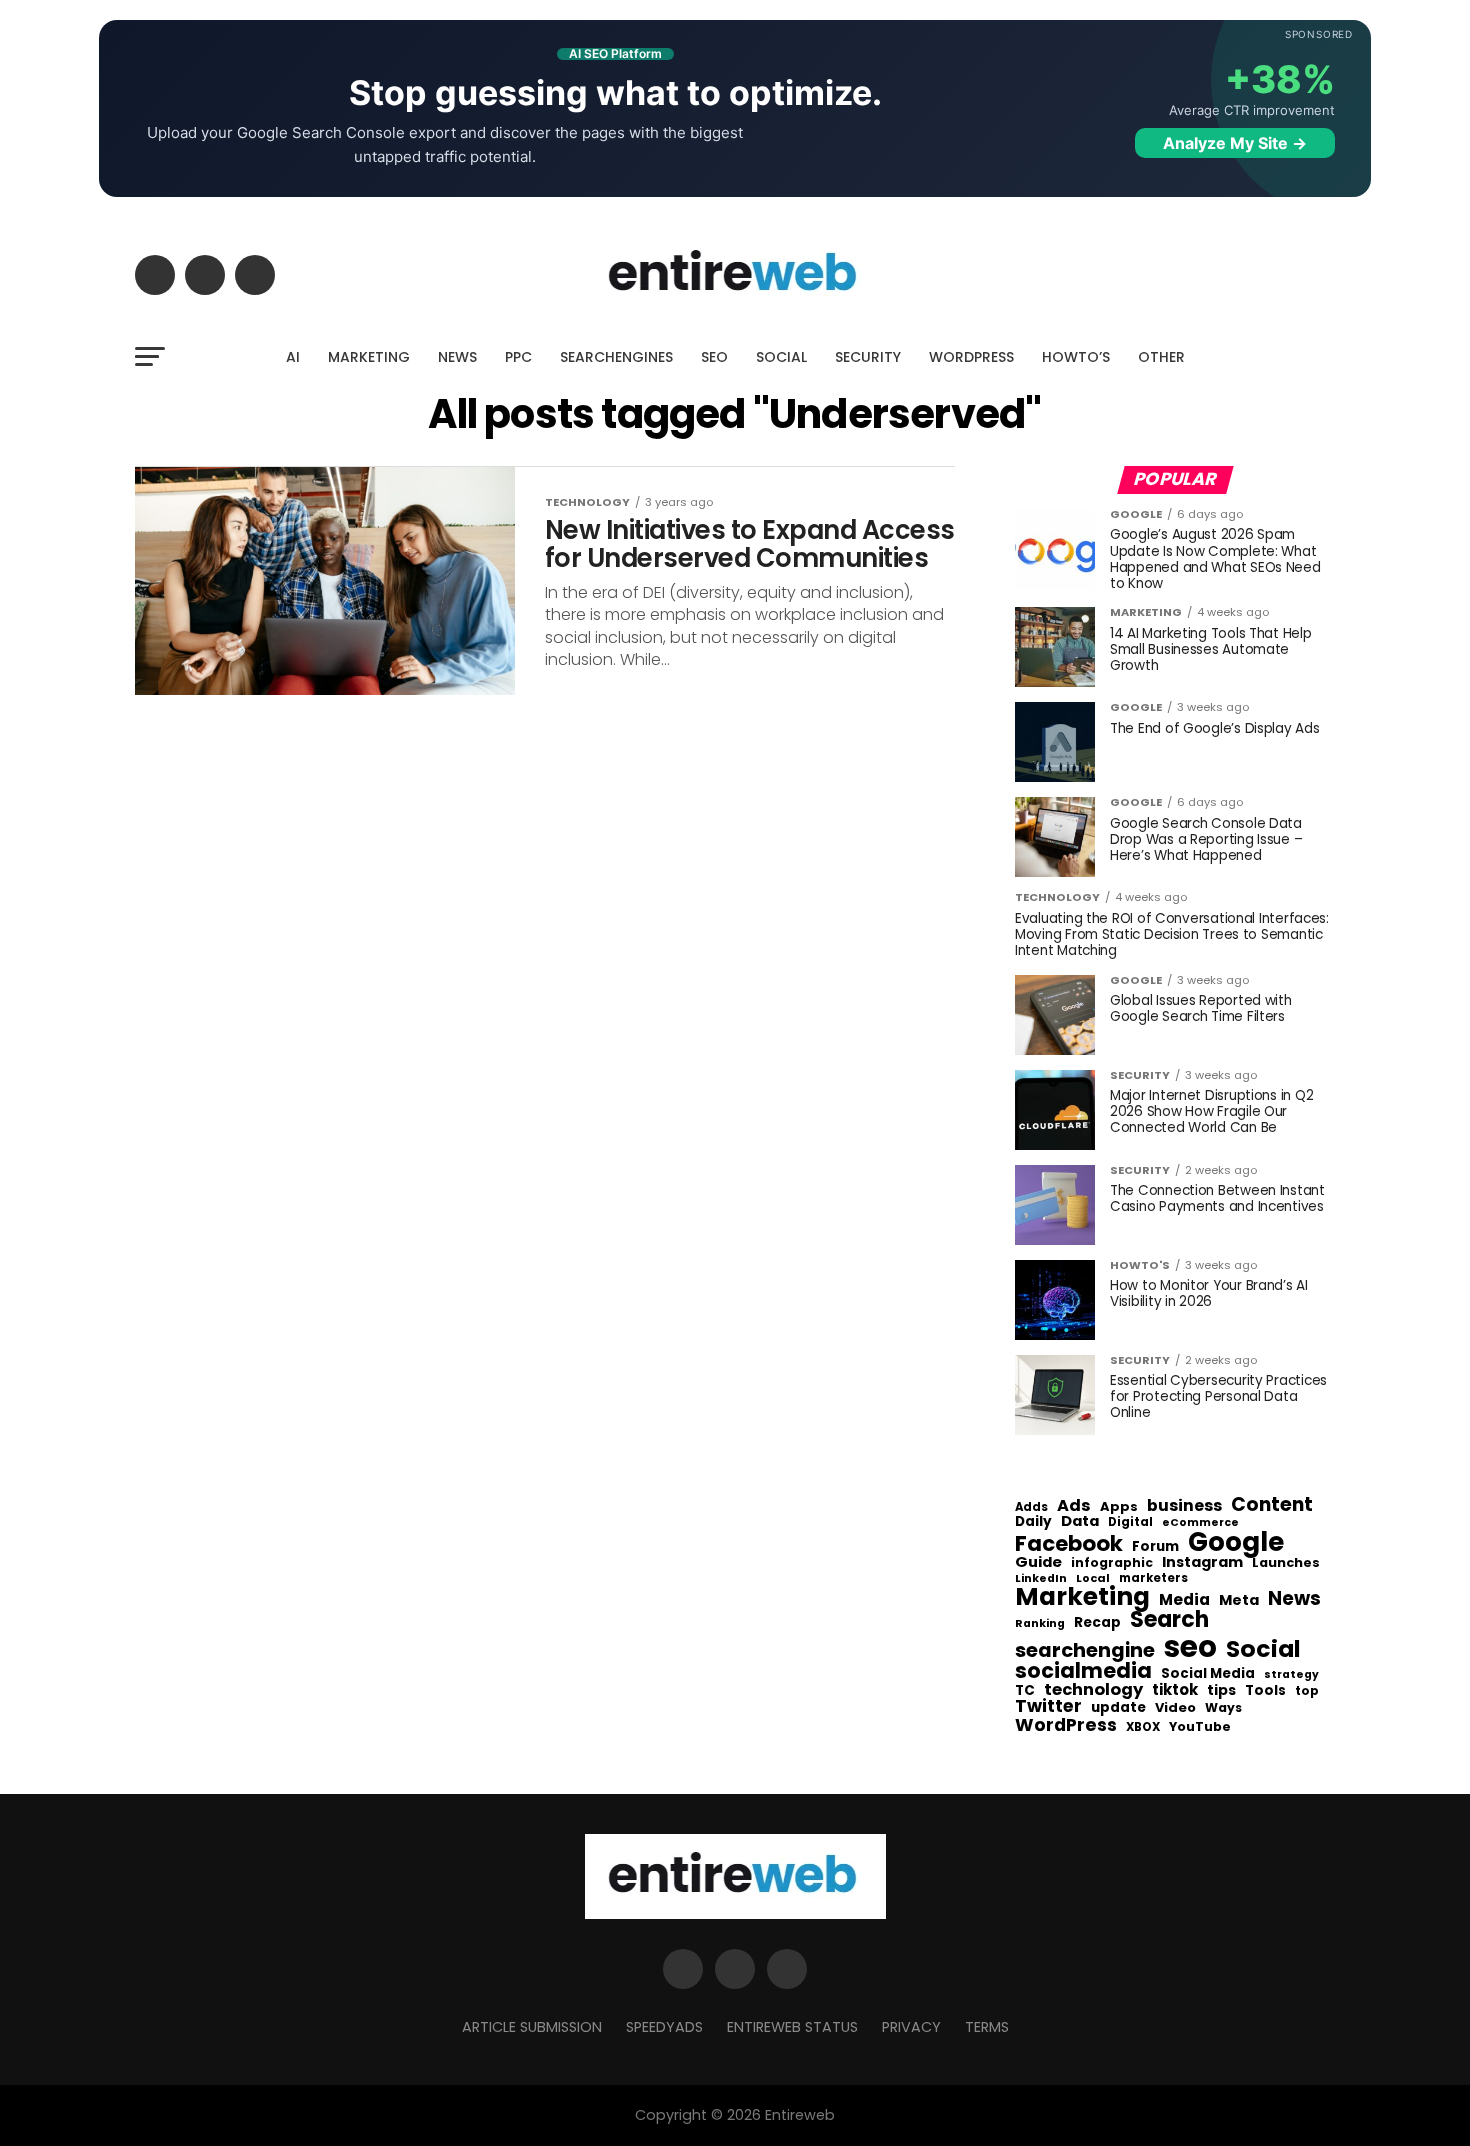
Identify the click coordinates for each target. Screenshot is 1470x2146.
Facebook (1069, 1543)
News (1294, 1599)
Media (1184, 1600)
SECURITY (868, 357)
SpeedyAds (664, 2027)
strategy (1291, 1675)
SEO (714, 357)
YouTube (1200, 1727)
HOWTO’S (1076, 357)
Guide (1038, 1562)
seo (1190, 1646)
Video (1175, 1708)
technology (1093, 1690)
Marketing (1082, 1597)
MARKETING (369, 357)
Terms (987, 2027)
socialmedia (1083, 1671)
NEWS (457, 357)
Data (1080, 1521)
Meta (1239, 1600)
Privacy (911, 2027)
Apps (1119, 1507)
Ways (1223, 1708)
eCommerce (1200, 1523)
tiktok (1175, 1690)
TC (1025, 1691)
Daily (1033, 1522)
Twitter (1048, 1707)
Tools (1265, 1690)
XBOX (1143, 1728)
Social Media (1208, 1673)
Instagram (1202, 1562)
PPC (518, 357)
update (1118, 1708)
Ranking (1040, 1624)
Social (1263, 1648)
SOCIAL (781, 357)
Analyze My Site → (1235, 143)
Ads (1074, 1506)
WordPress (1066, 1725)
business (1184, 1506)
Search (1169, 1620)
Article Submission (532, 2027)
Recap (1097, 1623)
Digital (1130, 1523)
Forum (1155, 1547)
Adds (1031, 1508)
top (1307, 1691)
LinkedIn (1041, 1579)
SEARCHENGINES (616, 357)
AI (293, 357)
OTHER (1161, 357)
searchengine (1085, 1651)
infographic (1112, 1563)
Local (1093, 1578)
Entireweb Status (792, 2027)
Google (1236, 1542)
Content (1272, 1504)
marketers (1153, 1578)
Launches (1286, 1563)
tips (1221, 1691)
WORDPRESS (971, 357)
